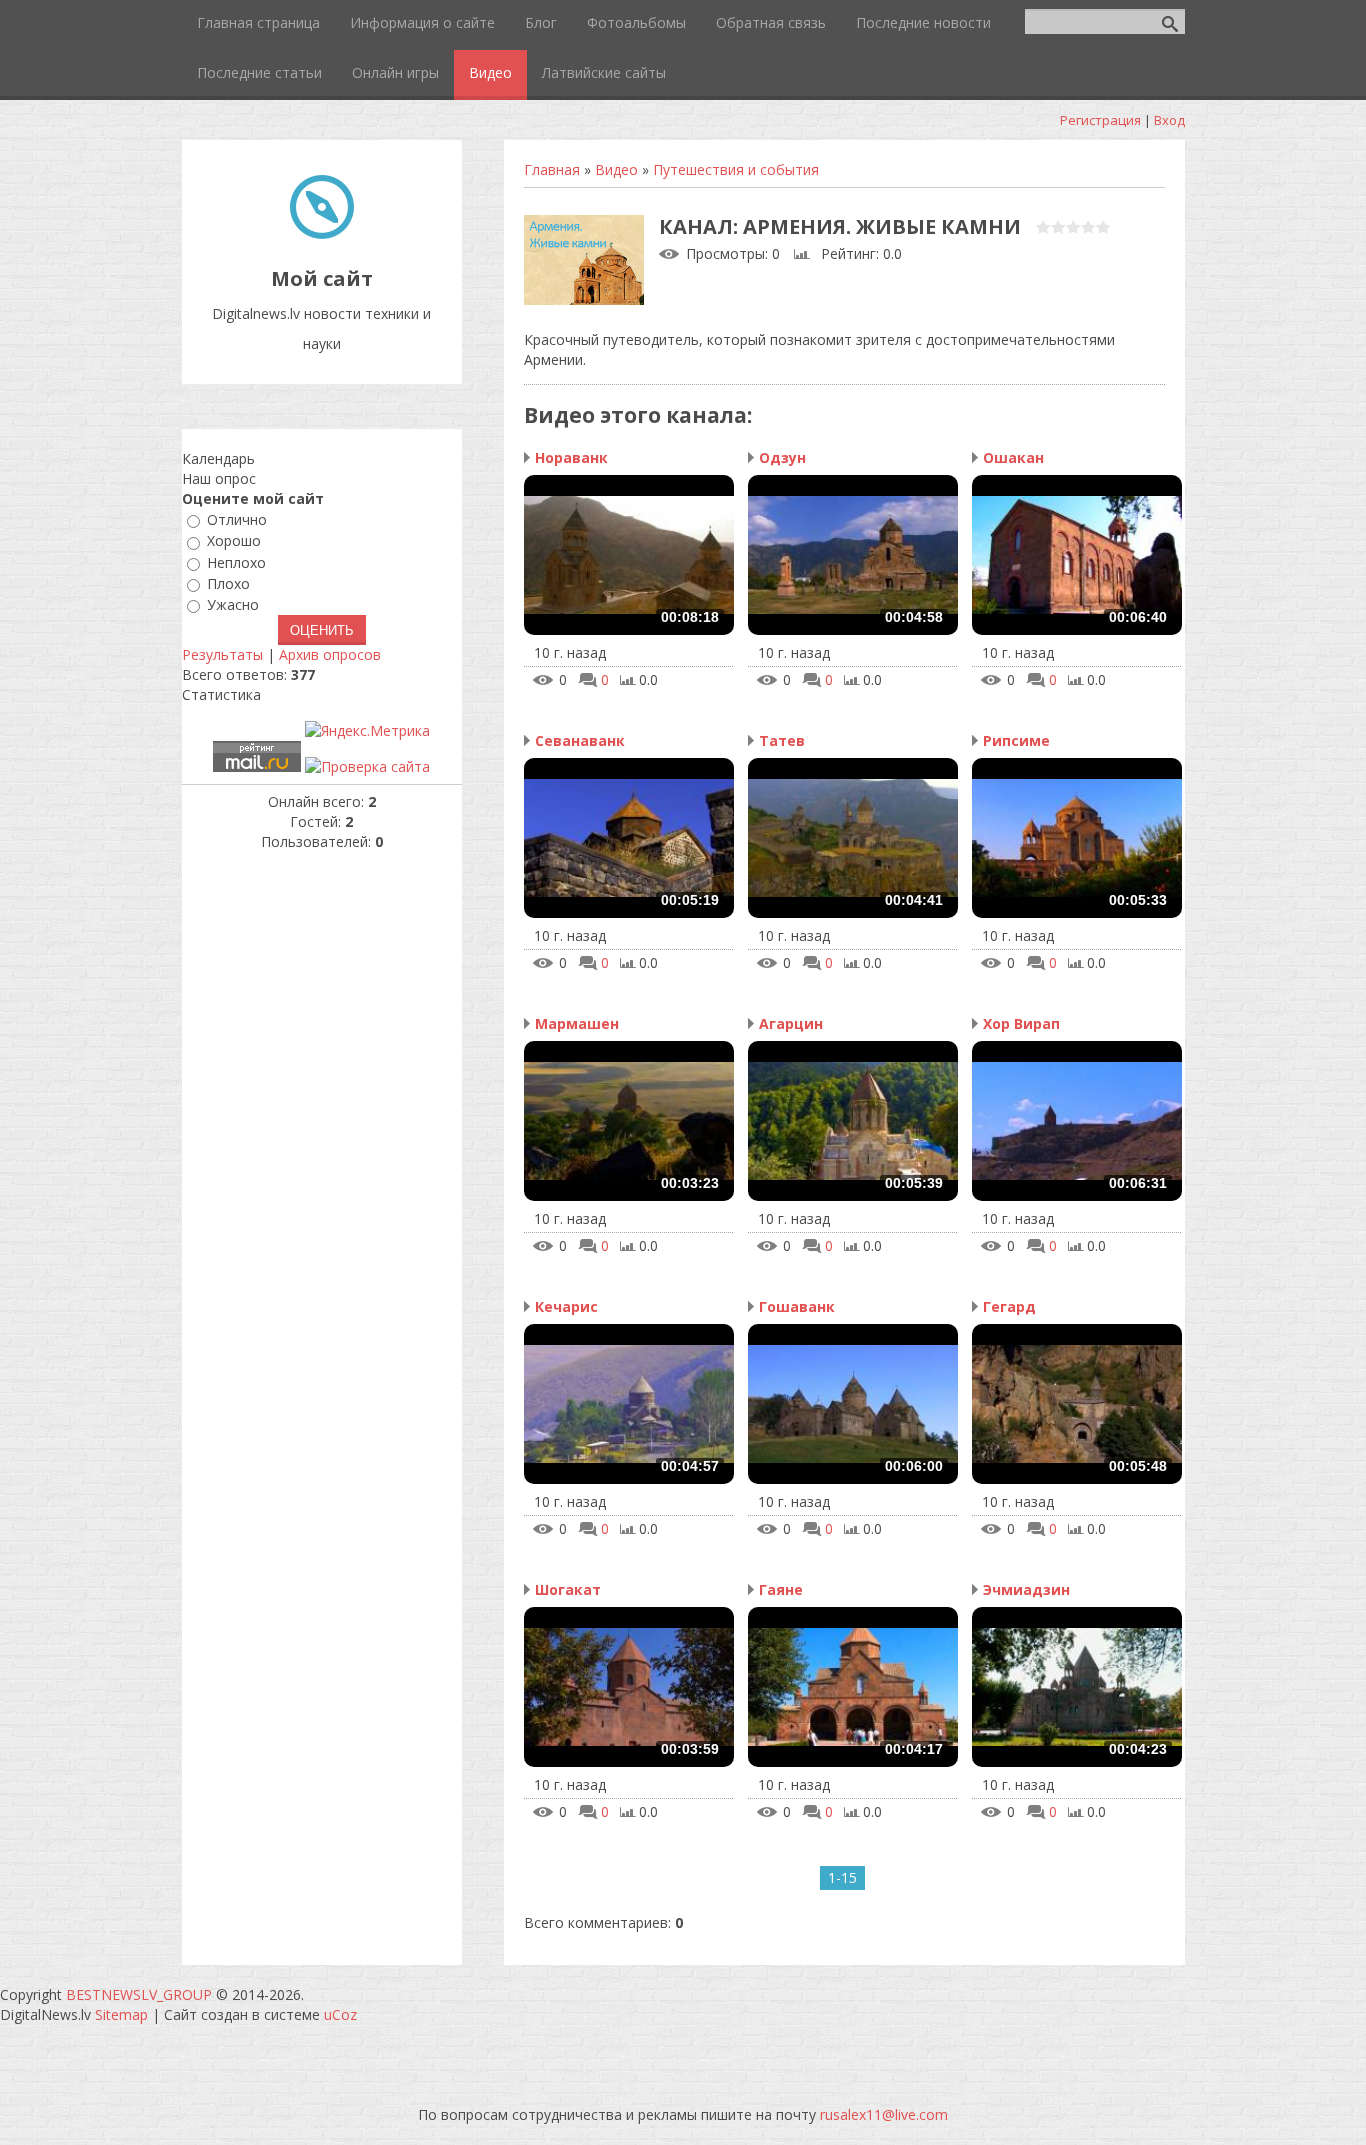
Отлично (237, 519)
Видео (616, 169)
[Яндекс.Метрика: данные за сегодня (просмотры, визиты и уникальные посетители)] (367, 731)
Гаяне (781, 1589)
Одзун (782, 457)
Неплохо (236, 562)
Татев (782, 740)
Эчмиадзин (1026, 1589)
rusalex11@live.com (884, 2114)
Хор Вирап (1021, 1023)
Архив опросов (330, 654)
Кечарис (566, 1306)
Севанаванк (580, 740)
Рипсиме (1016, 740)
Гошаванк (797, 1306)
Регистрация (1100, 120)
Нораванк (571, 457)
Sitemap (121, 2014)
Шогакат (568, 1589)
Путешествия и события (736, 169)
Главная (552, 169)
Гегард (1009, 1306)
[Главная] (322, 233)
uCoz (340, 2014)
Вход (1169, 120)
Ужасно (233, 604)
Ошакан (1013, 457)
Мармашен (577, 1023)
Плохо (228, 583)
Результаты (222, 654)
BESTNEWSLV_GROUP (139, 1994)
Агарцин (791, 1023)
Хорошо (234, 541)
